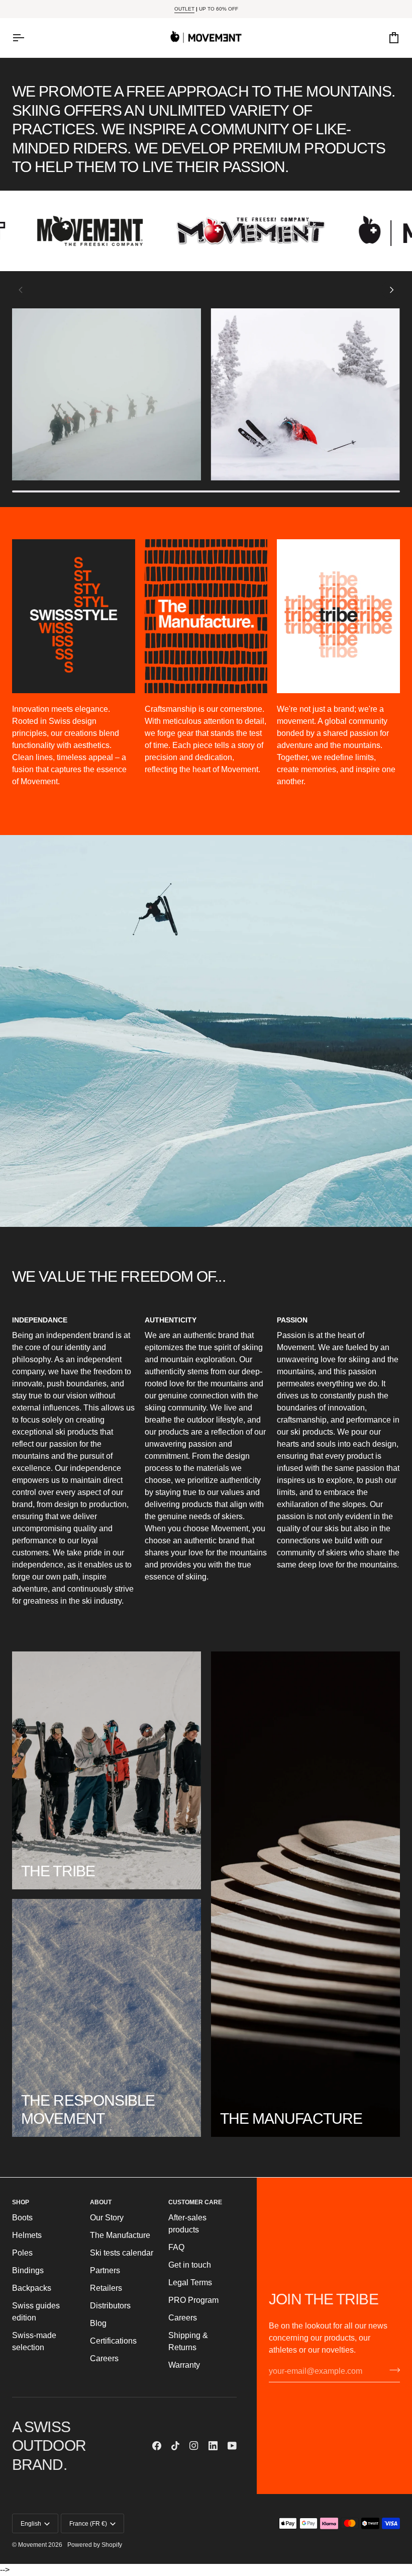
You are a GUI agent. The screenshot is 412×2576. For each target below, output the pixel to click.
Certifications (113, 2341)
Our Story (107, 2218)
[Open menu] (27, 38)
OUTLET (184, 9)
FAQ (176, 2247)
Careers (104, 2358)
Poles (22, 2253)
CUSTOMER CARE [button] (195, 2202)
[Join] (392, 2370)
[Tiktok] (175, 2446)
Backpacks (32, 2288)
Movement (32, 2545)
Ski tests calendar (122, 2253)
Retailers (106, 2288)
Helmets (27, 2235)
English (31, 2524)
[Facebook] (157, 2446)
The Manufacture (120, 2235)
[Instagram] (194, 2446)
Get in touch (190, 2265)
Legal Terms (190, 2282)
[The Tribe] (107, 1770)
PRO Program (193, 2300)
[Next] (391, 290)
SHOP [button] (21, 2202)
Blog (98, 2323)
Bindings (28, 2270)
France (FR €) (88, 2524)
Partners (105, 2270)
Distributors (110, 2306)
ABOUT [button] (101, 2202)
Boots (22, 2218)
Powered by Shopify (95, 2545)
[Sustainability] (107, 2018)
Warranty (184, 2365)
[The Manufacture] (305, 1894)
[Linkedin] (213, 2446)
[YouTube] (232, 2446)
